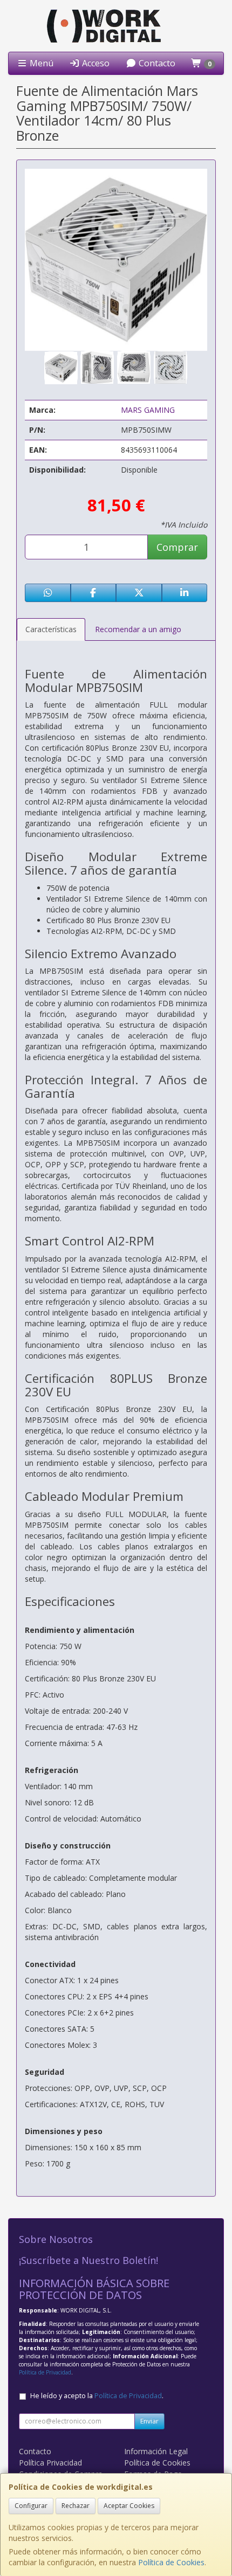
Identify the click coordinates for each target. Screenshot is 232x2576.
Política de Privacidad (45, 2372)
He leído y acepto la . (97, 2396)
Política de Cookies (171, 2562)
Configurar (31, 2506)
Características (51, 629)
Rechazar (76, 2506)
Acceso (95, 63)
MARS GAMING (148, 410)
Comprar (177, 547)
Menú (40, 63)
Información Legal (156, 2451)
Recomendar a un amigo (138, 629)
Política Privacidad (50, 2463)
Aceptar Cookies (129, 2506)
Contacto (156, 63)
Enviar (149, 2421)
